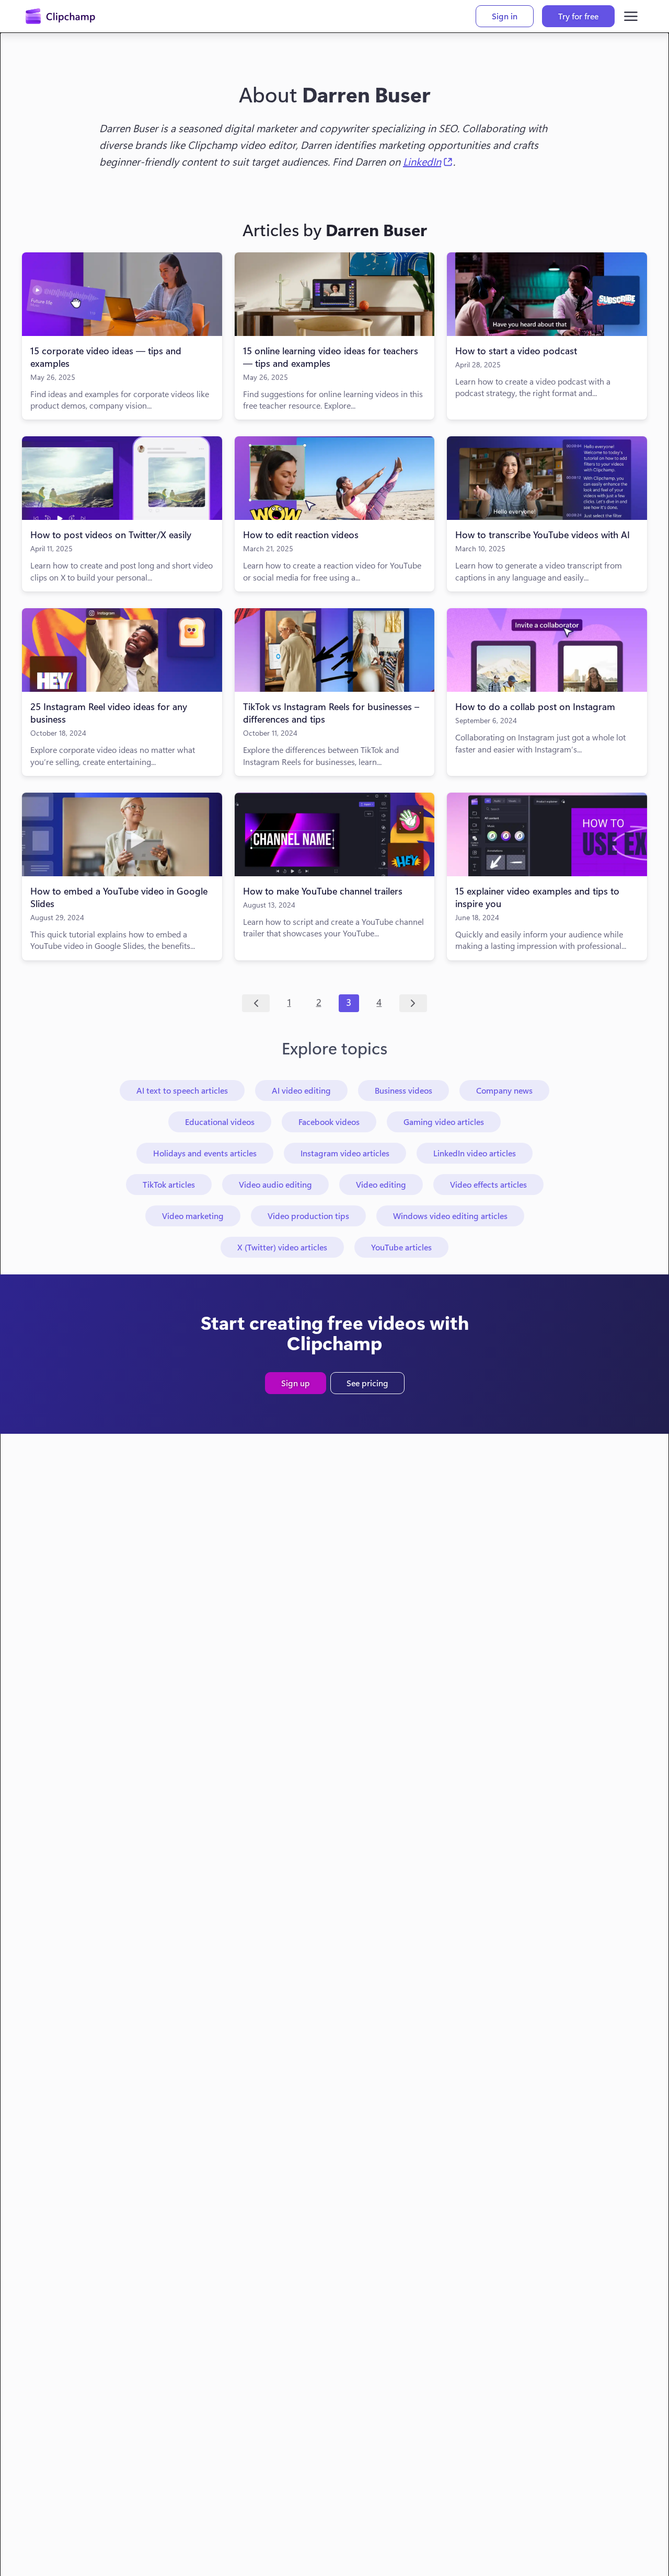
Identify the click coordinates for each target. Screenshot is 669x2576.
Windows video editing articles (450, 1216)
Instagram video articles (345, 1153)
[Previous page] (256, 1003)
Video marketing (193, 1216)
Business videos (403, 1090)
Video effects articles (488, 1184)
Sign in (505, 16)
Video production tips (308, 1216)
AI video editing (301, 1090)
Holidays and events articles (205, 1153)
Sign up (296, 1383)
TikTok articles (169, 1184)
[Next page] (413, 1003)
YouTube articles (401, 1247)
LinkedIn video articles (475, 1153)
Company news (504, 1090)
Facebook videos (329, 1122)
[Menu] (631, 16)
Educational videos (220, 1122)
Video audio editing (275, 1184)
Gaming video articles (444, 1122)
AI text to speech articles (182, 1090)
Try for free (578, 16)
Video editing (381, 1184)
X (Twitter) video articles (282, 1247)
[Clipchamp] (60, 16)
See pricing (367, 1383)
